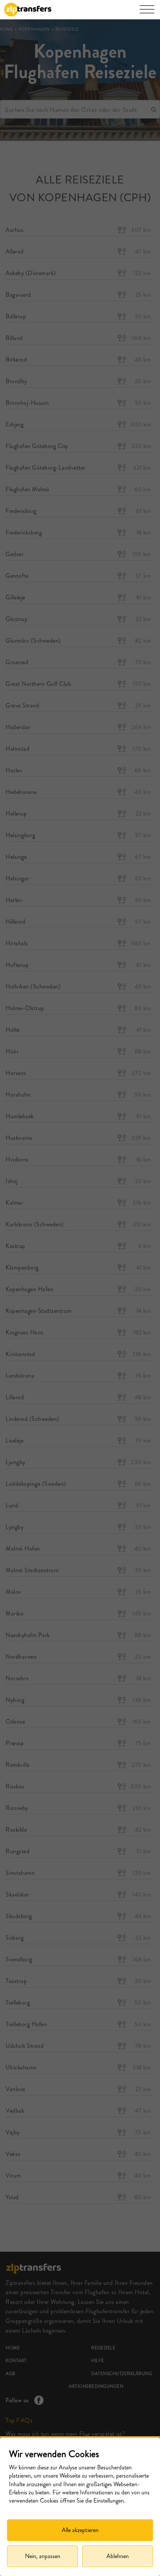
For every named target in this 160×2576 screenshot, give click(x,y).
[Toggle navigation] (147, 13)
